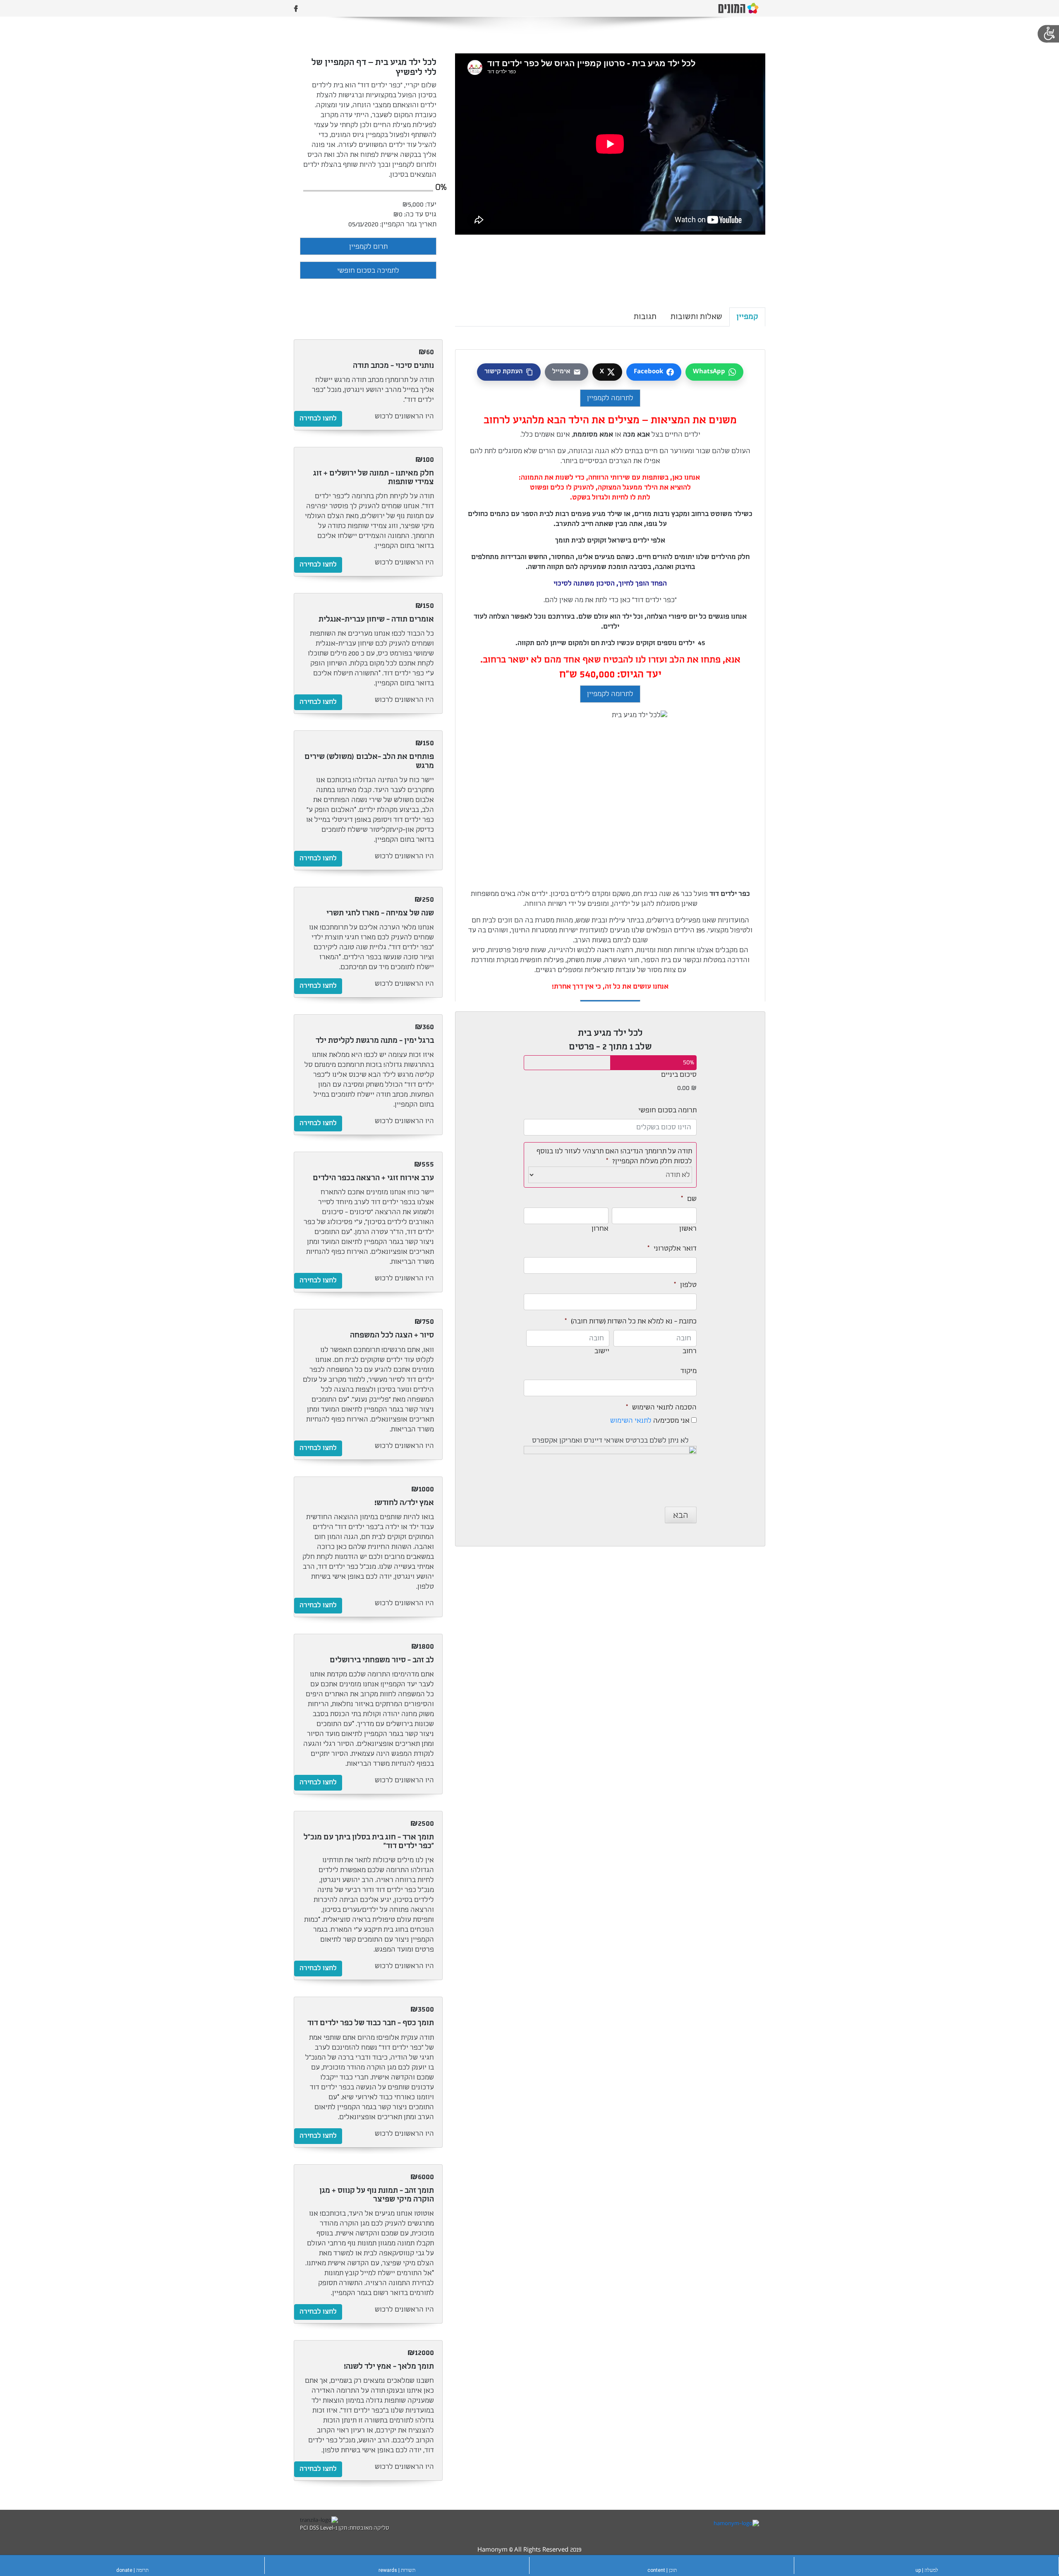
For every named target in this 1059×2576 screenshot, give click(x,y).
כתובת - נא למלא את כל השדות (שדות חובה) (631, 1322)
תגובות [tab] (645, 317)
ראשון (688, 1229)
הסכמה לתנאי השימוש (661, 1408)
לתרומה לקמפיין (610, 398)
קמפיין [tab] (747, 317)
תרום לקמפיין (368, 247)
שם (689, 1199)
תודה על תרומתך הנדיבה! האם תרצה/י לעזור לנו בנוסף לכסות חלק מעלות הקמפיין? (614, 1152)
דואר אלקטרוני (672, 1249)
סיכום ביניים (679, 1075)
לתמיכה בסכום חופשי (368, 271)
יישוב (602, 1351)
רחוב (690, 1351)
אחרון (600, 1229)
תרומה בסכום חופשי (667, 1110)
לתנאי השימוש (631, 1421)
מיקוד (689, 1371)
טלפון (685, 1285)
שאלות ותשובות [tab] (696, 317)
